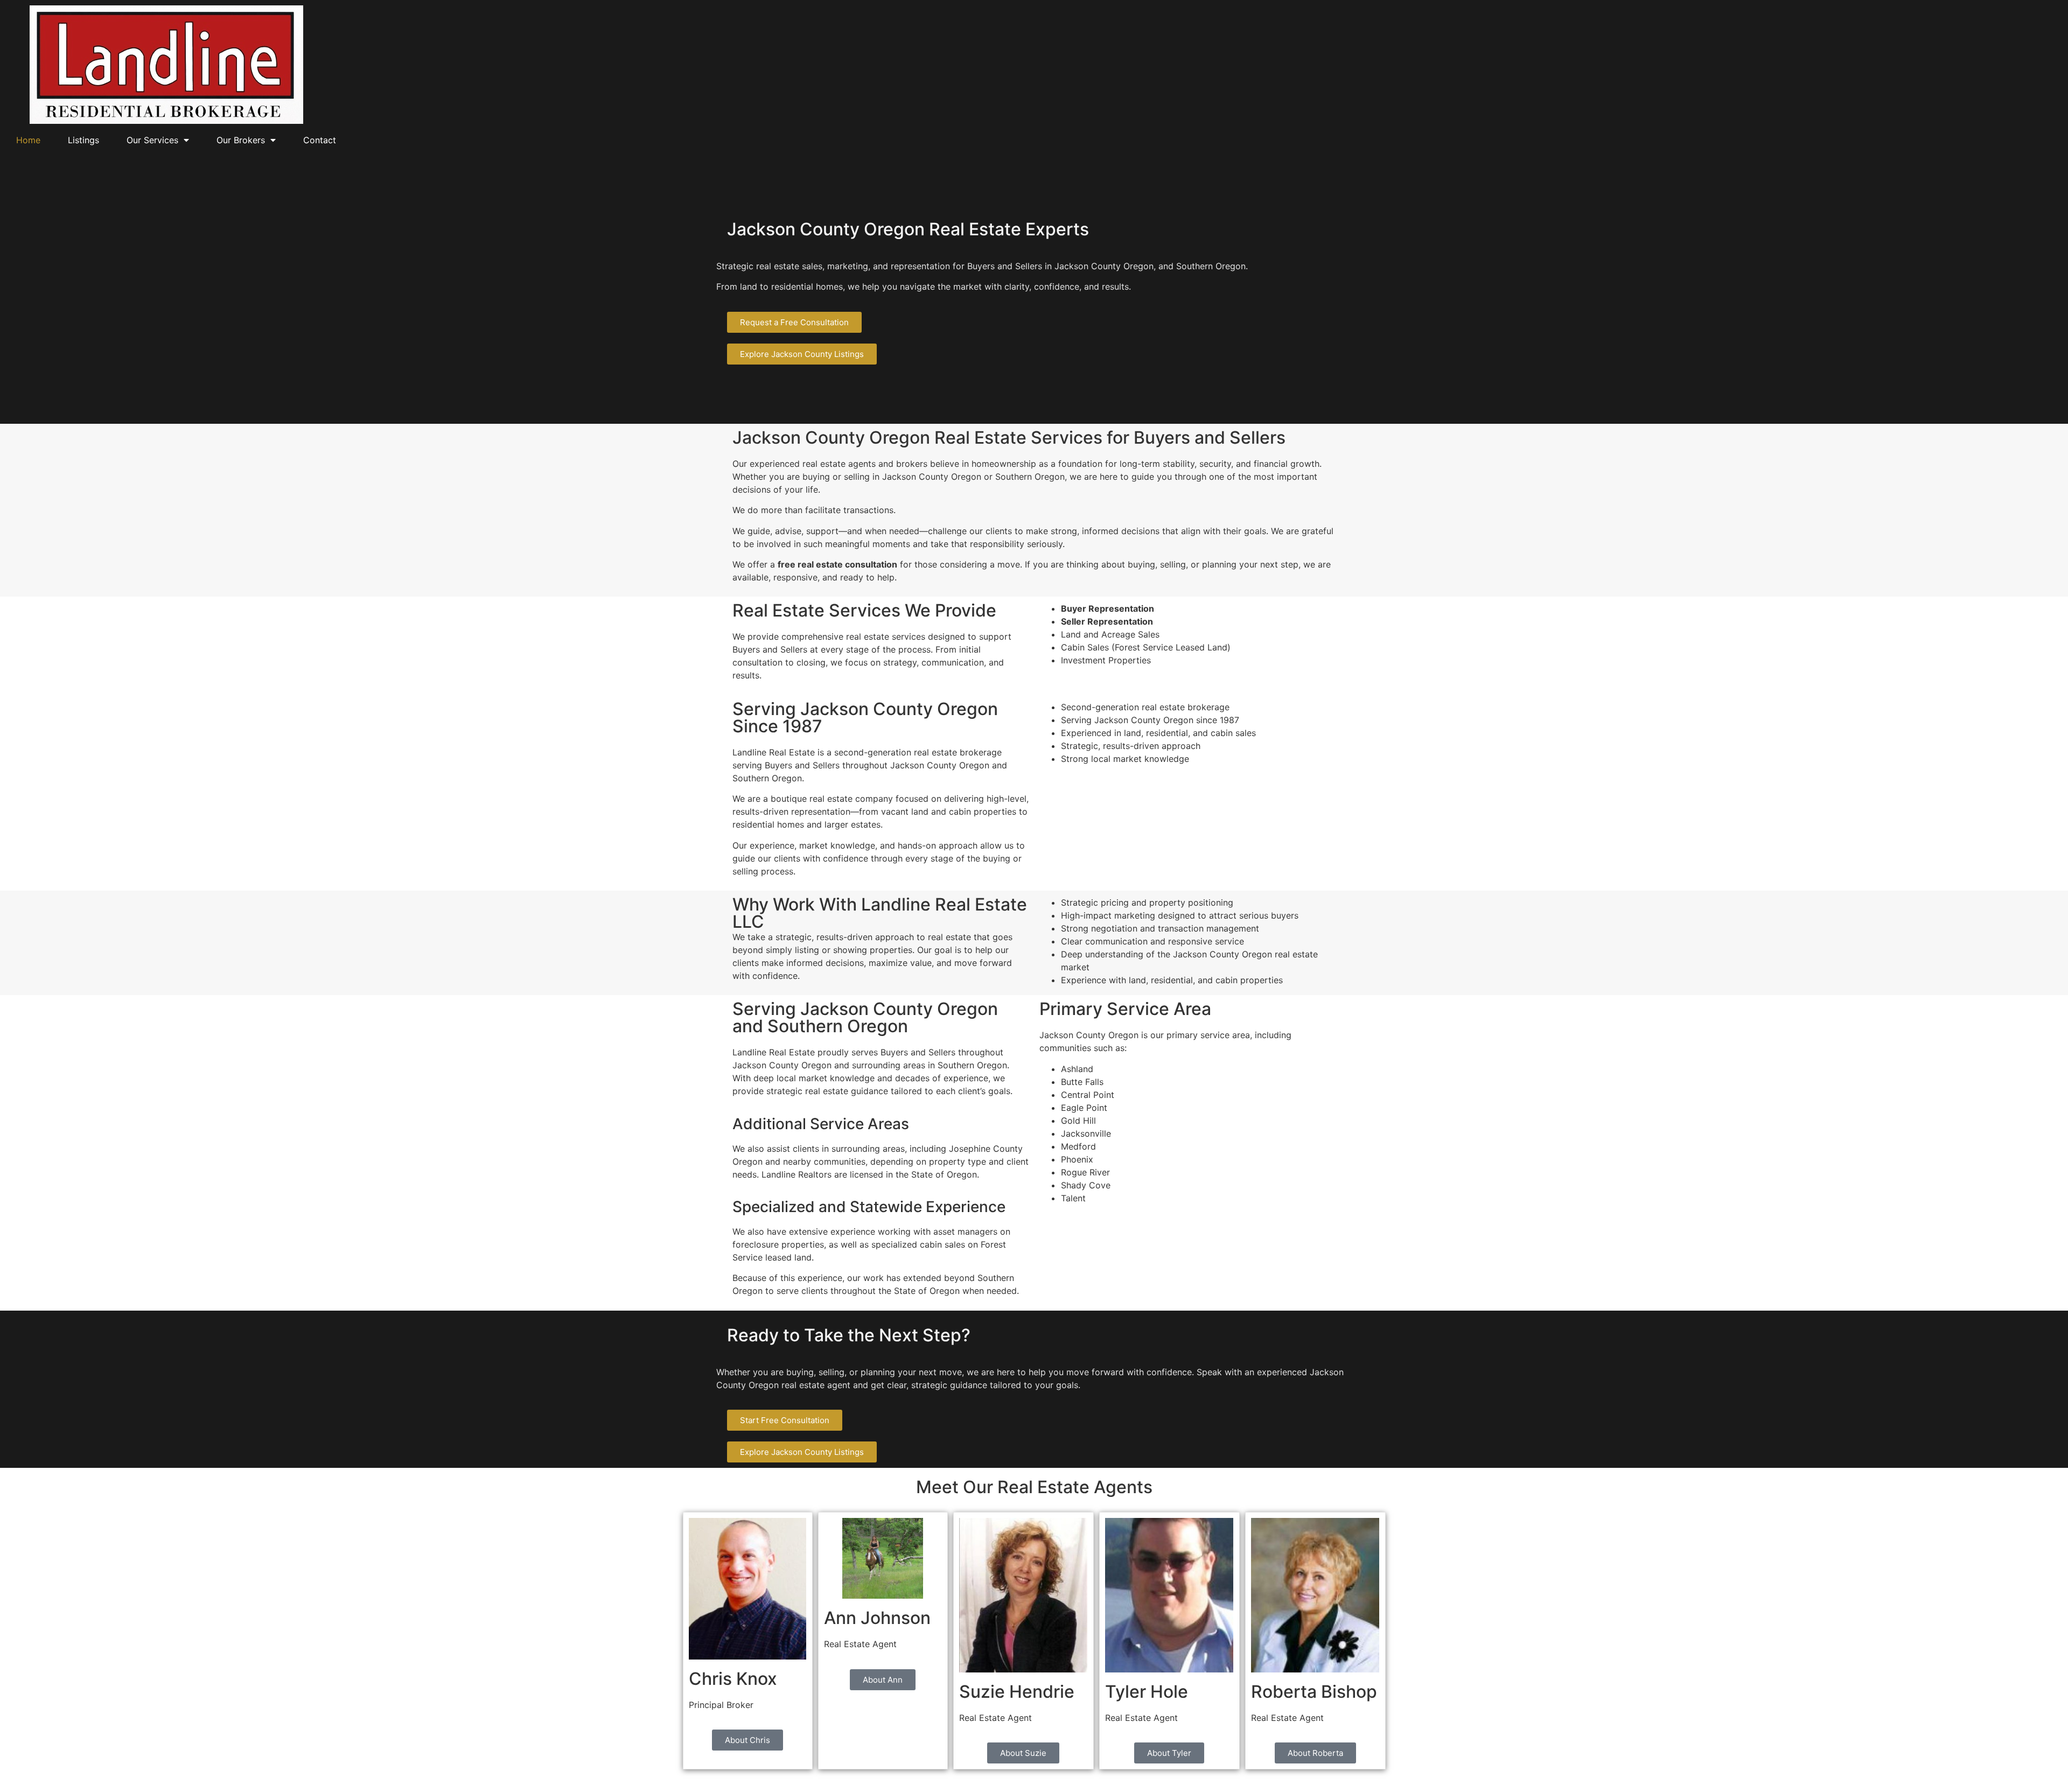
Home (28, 140)
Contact (320, 140)
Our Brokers (241, 140)
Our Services (152, 140)
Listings (83, 140)
